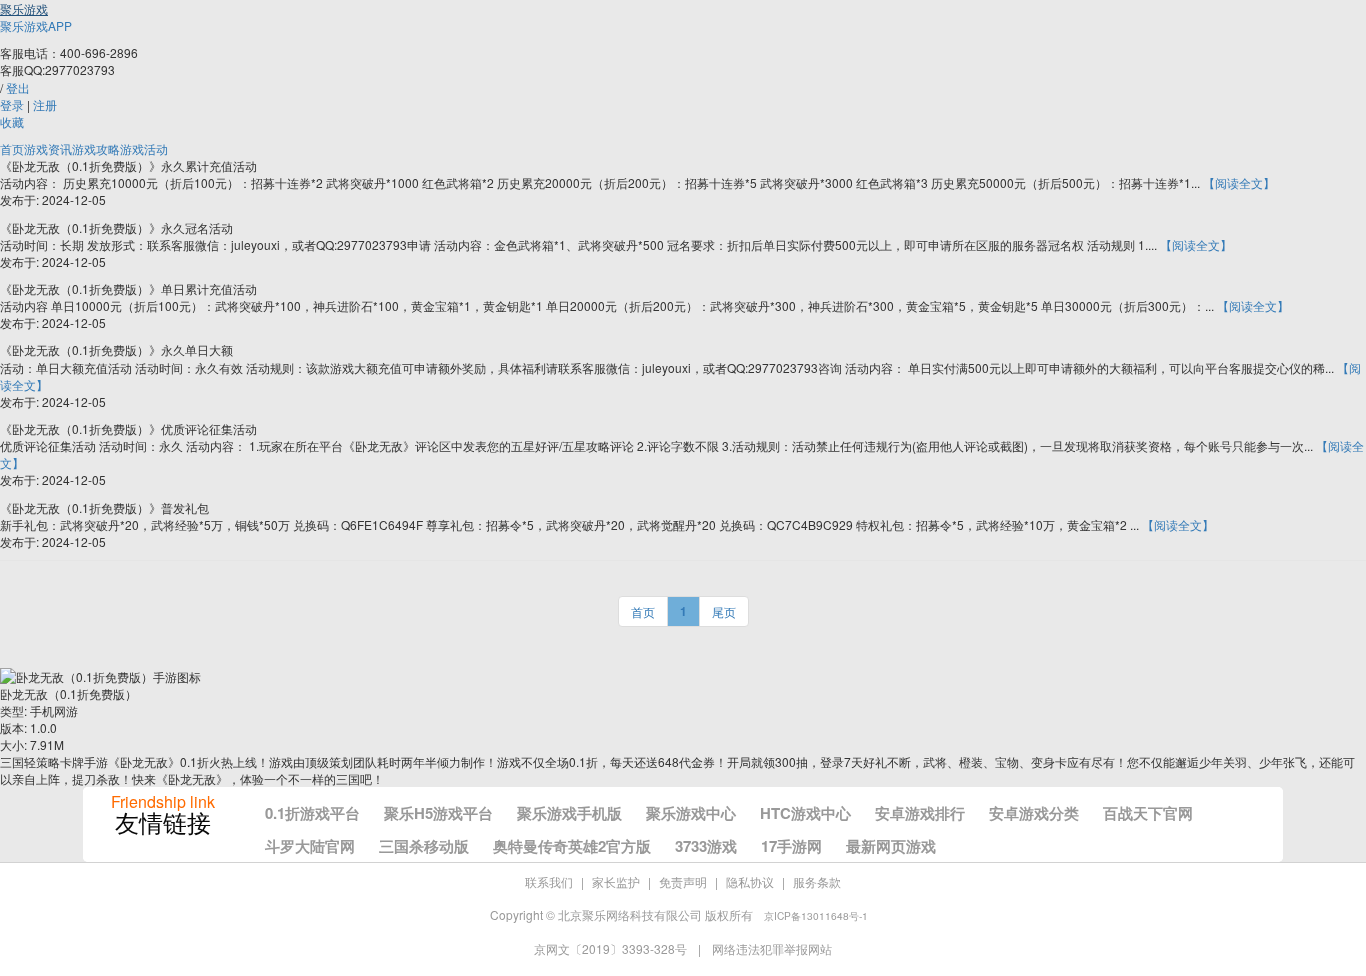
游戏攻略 (96, 148)
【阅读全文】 (1239, 182)
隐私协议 (750, 881)
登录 (12, 104)
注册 (45, 104)
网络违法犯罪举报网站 (772, 948)
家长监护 (616, 881)
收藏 (12, 121)
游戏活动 (144, 148)
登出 (18, 87)
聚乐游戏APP (36, 25)
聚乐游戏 (24, 8)
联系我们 (549, 881)
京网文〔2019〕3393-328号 (612, 948)
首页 (12, 148)
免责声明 (683, 881)
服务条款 (817, 881)
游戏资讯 (48, 148)
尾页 (724, 611)
